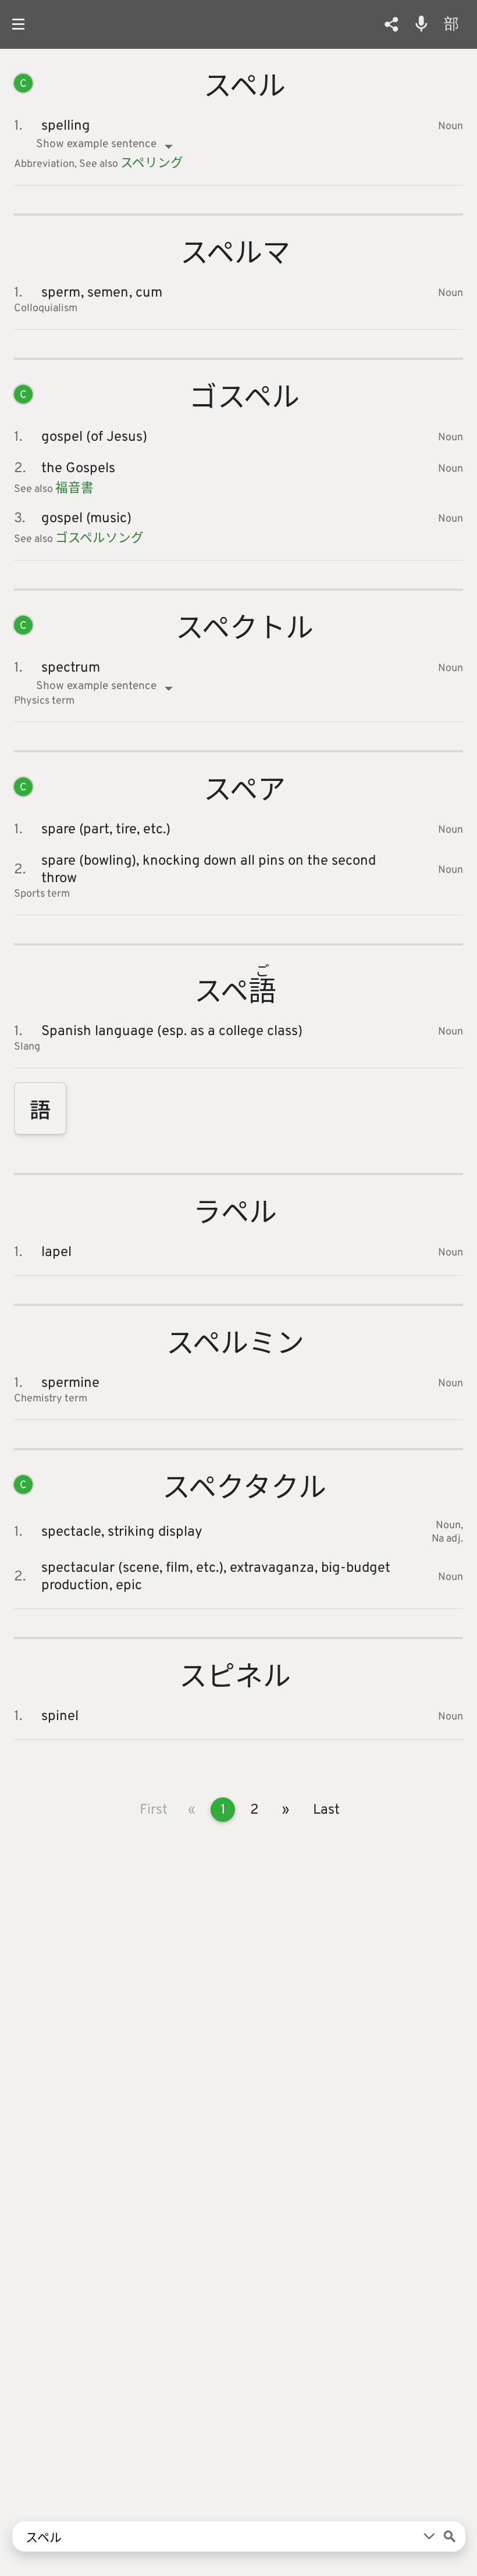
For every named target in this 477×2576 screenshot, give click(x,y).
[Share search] (391, 24)
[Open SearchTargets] (429, 2536)
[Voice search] (421, 24)
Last (326, 1810)
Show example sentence (96, 144)
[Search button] (450, 2536)
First (154, 1810)
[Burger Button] (23, 24)
